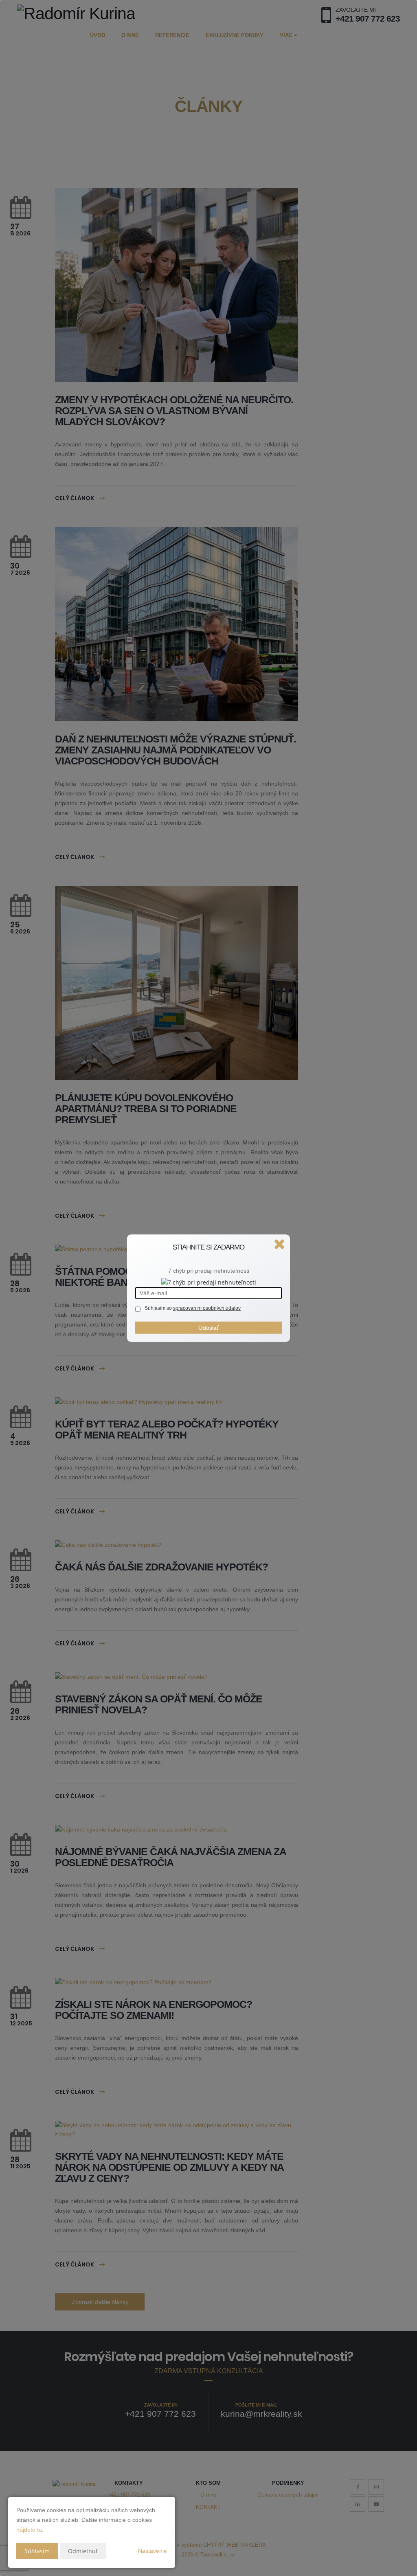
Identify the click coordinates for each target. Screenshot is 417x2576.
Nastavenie (153, 2551)
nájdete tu (29, 2530)
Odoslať (208, 1328)
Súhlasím (37, 2551)
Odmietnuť (83, 2551)
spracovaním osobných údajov (207, 1308)
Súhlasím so (159, 1308)
